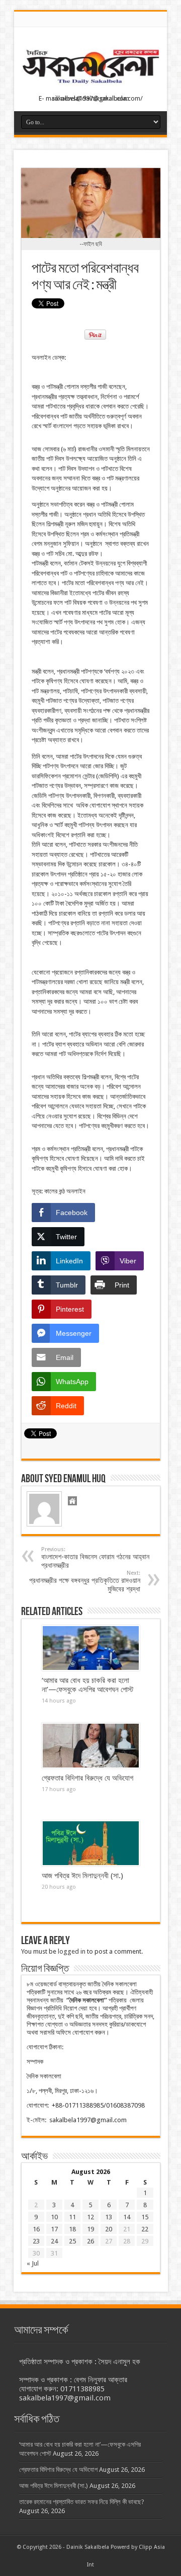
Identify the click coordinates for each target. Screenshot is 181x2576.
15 (145, 2217)
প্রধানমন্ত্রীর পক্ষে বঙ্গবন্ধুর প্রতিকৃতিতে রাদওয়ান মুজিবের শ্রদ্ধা (85, 1581)
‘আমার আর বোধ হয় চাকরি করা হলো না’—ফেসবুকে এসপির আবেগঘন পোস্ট (87, 1685)
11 (72, 2217)
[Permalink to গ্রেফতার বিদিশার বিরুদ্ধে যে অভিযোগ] (91, 1746)
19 (90, 2229)
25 (72, 2241)
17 (54, 2229)
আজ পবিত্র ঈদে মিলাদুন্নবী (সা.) (82, 1876)
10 (54, 2217)
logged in (72, 1951)
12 (90, 2217)
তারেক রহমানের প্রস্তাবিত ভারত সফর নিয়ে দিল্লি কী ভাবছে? (82, 2502)
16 (36, 2229)
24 (54, 2241)
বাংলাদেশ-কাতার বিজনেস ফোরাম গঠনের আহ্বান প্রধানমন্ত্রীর (95, 1558)
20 (109, 2229)
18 (72, 2229)
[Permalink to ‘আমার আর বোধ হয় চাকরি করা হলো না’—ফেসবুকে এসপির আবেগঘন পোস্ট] (91, 1648)
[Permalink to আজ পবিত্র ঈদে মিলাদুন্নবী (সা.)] (91, 1843)
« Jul (33, 2263)
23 (36, 2241)
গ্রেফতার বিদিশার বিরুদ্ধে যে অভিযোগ (87, 1778)
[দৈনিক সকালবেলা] (90, 86)
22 (145, 2229)
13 (109, 2217)
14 (127, 2217)
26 (90, 2241)
